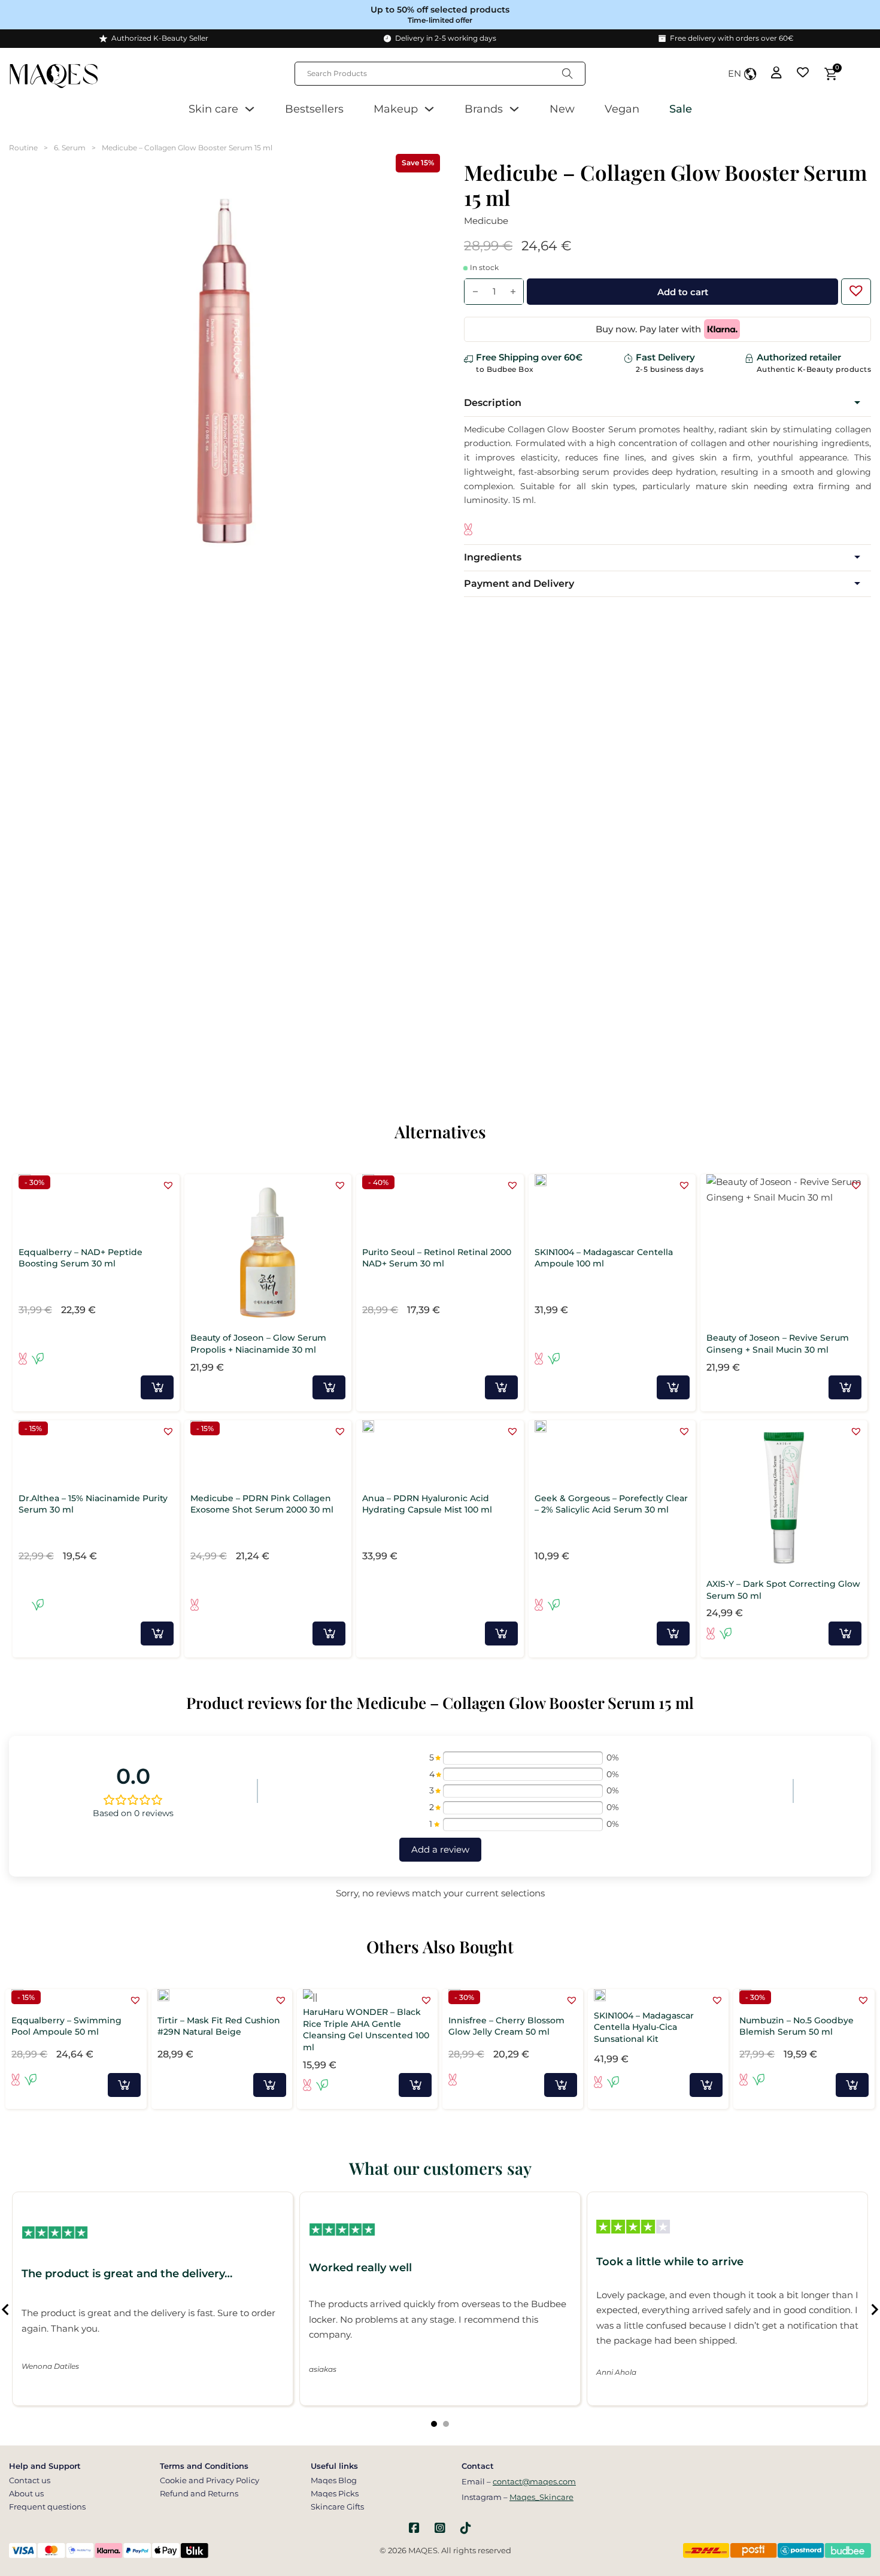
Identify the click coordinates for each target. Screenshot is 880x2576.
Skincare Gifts (337, 2507)
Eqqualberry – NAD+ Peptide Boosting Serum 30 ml (81, 1258)
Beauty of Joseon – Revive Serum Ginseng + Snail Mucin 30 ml (778, 1344)
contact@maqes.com (534, 2481)
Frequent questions (47, 2507)
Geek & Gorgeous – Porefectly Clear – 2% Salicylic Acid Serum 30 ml (611, 1504)
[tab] (434, 2424)
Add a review (440, 1849)
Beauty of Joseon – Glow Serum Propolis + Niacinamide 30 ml (258, 1344)
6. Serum (70, 148)
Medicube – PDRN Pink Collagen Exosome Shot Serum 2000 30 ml (262, 1504)
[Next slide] (874, 2310)
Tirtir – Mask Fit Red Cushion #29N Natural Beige (219, 2026)
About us (26, 2493)
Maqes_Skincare (541, 2497)
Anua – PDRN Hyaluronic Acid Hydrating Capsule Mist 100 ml (427, 1504)
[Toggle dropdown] (250, 109)
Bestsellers (314, 109)
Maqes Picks (335, 2493)
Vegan (622, 109)
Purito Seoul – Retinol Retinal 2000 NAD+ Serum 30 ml (437, 1258)
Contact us (30, 2480)
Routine (23, 148)
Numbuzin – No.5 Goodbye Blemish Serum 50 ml (796, 2026)
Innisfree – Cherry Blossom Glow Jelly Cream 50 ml (506, 2026)
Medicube (486, 221)
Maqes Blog (334, 2480)
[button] (853, 287)
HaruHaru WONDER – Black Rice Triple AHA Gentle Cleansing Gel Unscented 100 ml (366, 2030)
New (562, 109)
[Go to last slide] (6, 2310)
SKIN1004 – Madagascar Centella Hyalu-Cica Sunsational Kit (644, 2027)
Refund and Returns (199, 2493)
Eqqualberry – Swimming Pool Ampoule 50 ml (66, 2026)
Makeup (396, 109)
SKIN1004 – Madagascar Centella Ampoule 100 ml (604, 1258)
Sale (681, 109)
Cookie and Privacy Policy (210, 2480)
